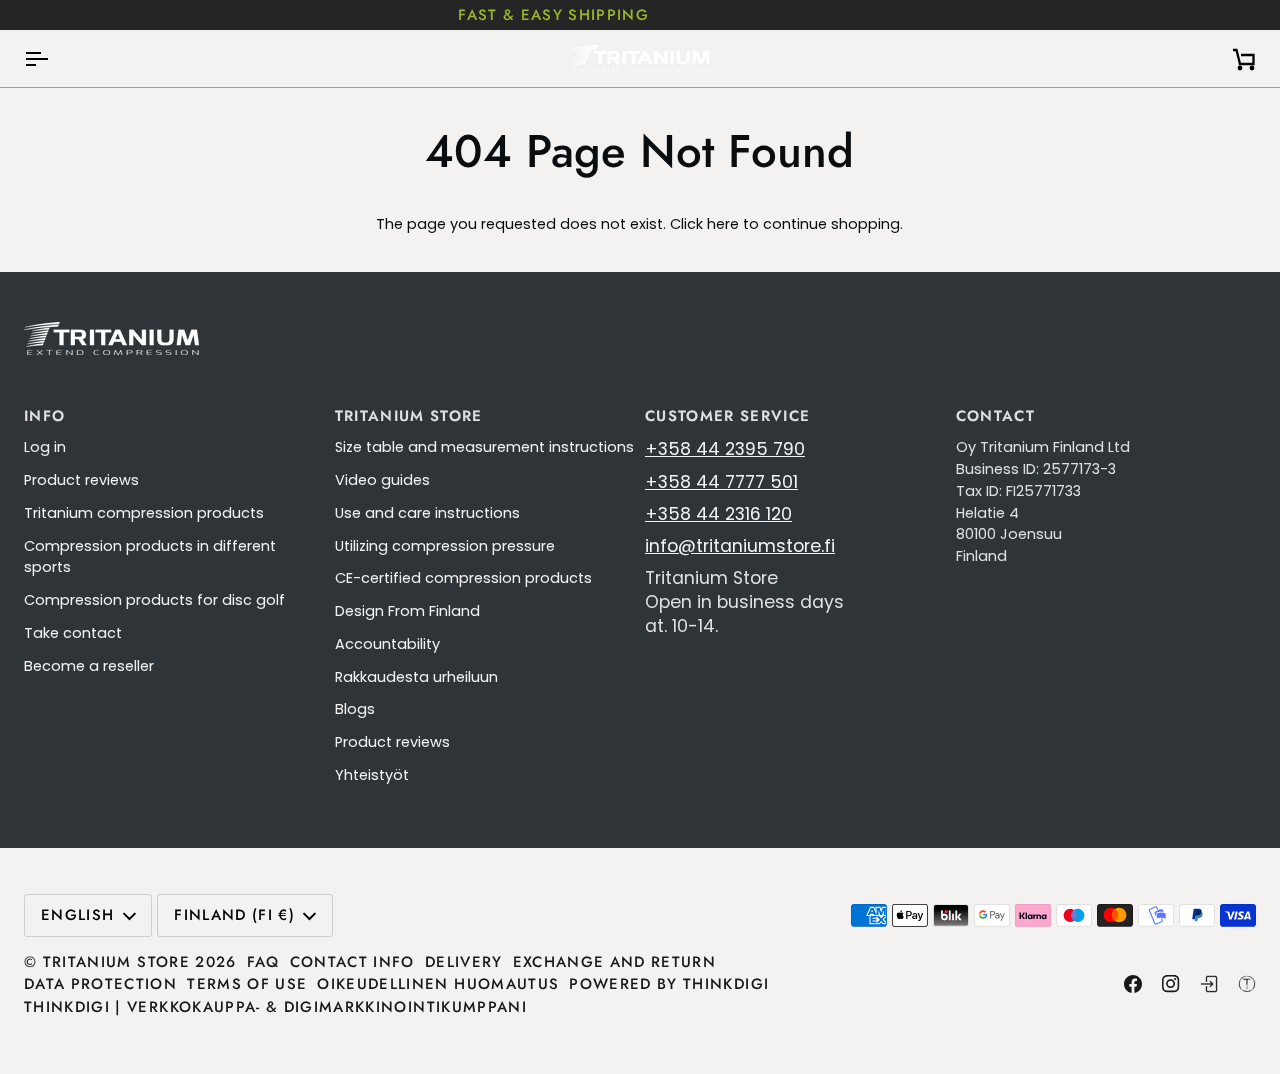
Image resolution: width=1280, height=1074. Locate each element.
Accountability (387, 644)
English (77, 915)
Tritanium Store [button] (409, 416)
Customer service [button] (728, 416)
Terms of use (247, 984)
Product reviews (81, 480)
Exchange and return (615, 962)
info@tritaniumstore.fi (740, 546)
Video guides (382, 480)
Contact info (352, 962)
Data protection (100, 984)
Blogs (355, 709)
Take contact (73, 633)
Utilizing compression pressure (445, 546)
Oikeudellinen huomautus (438, 984)
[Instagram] (1171, 984)
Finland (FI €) (234, 915)
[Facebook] (1133, 984)
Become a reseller (89, 666)
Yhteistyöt (372, 775)
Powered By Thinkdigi (669, 984)
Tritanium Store (116, 962)
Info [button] (44, 416)
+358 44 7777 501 (721, 482)
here (723, 224)
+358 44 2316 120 (718, 514)
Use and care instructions (427, 513)
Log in (45, 447)
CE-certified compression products (463, 578)
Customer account (999, 15)
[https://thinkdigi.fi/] (1247, 984)
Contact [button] (995, 416)
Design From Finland (407, 611)
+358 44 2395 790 (725, 449)
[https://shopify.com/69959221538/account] (1209, 984)
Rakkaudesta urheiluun (416, 677)
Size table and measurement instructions (484, 447)
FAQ (263, 962)
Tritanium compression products (144, 513)
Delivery (464, 962)
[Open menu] (54, 58)
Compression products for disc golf (154, 600)
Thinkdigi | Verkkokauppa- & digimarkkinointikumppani (275, 1007)
